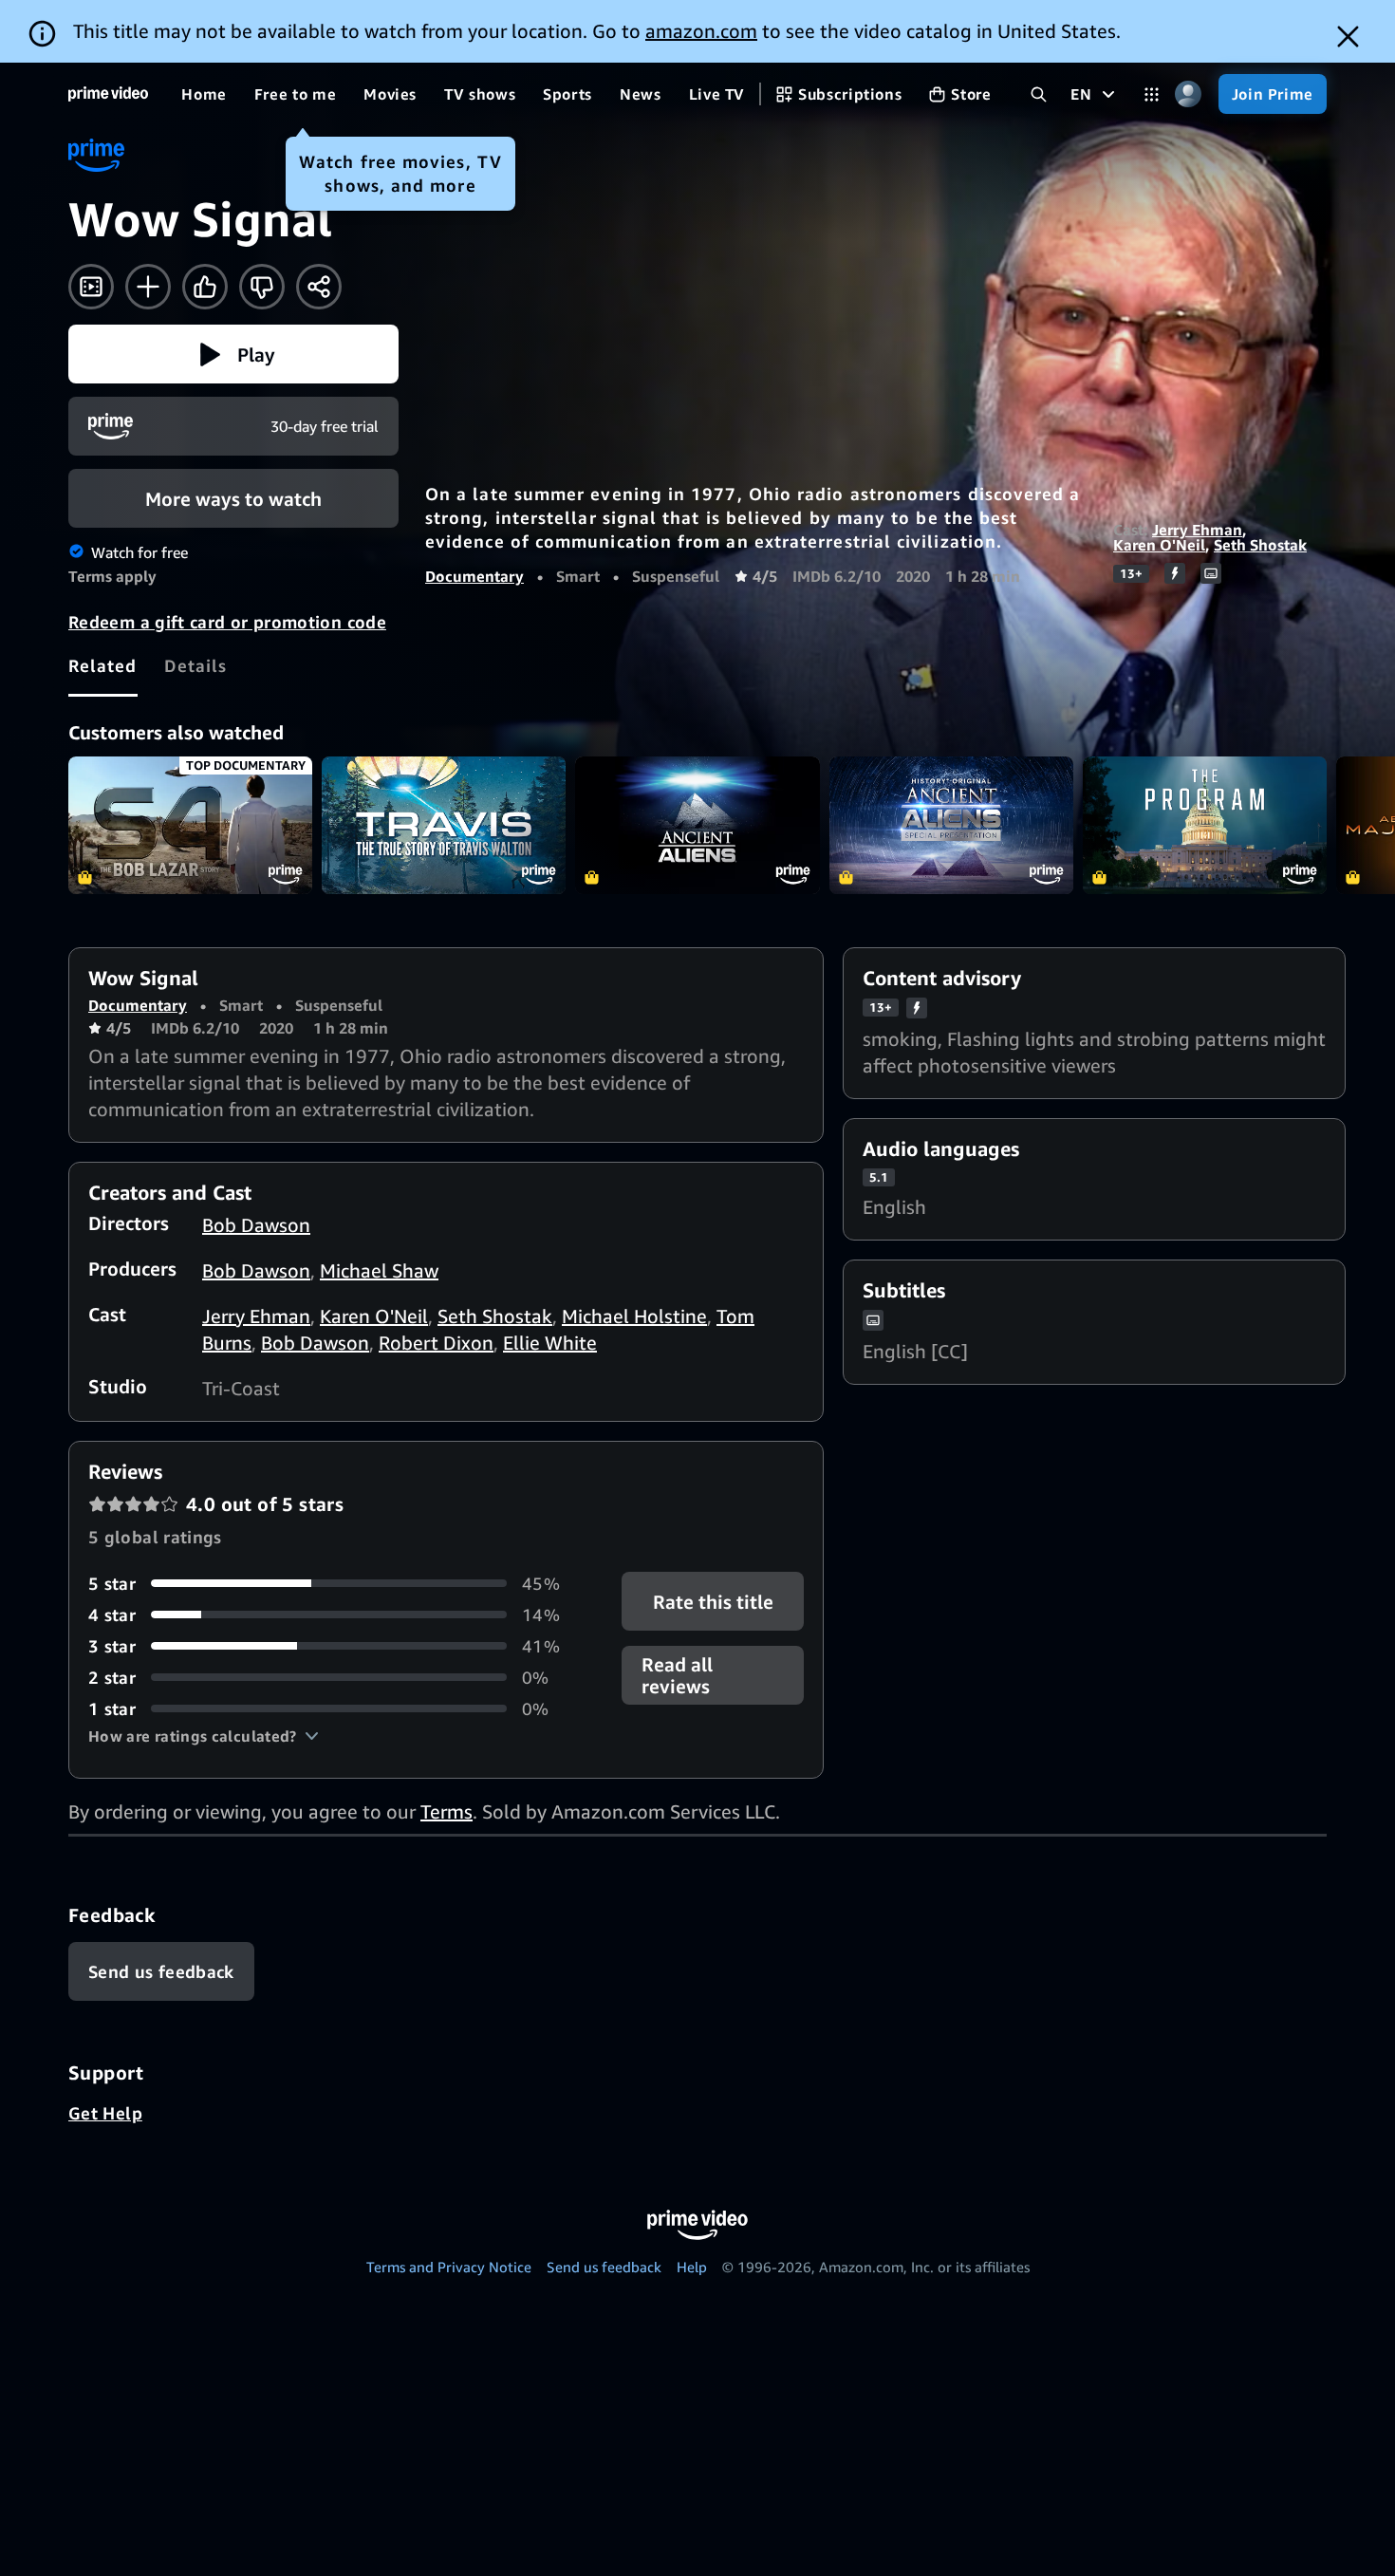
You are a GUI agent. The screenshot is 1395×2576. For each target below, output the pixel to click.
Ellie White (550, 1343)
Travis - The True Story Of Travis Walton (444, 825)
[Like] (205, 287)
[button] (233, 354)
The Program (1205, 825)
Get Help (105, 2113)
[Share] (319, 287)
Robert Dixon (436, 1343)
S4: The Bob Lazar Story (190, 825)
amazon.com (701, 31)
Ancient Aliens (697, 825)
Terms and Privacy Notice (449, 2267)
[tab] (103, 665)
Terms (446, 1811)
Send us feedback (604, 2267)
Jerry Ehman (1197, 530)
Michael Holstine (634, 1316)
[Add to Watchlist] (148, 287)
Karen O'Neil (1159, 545)
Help (692, 2267)
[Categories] (1152, 94)
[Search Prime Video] (1039, 94)
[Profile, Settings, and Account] (1189, 94)
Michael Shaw (379, 1270)
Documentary (474, 576)
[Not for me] (262, 287)
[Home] (108, 94)
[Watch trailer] (91, 287)
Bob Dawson (256, 1225)
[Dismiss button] (1348, 37)
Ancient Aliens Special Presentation (951, 825)
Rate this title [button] (712, 1601)
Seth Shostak (1260, 545)
